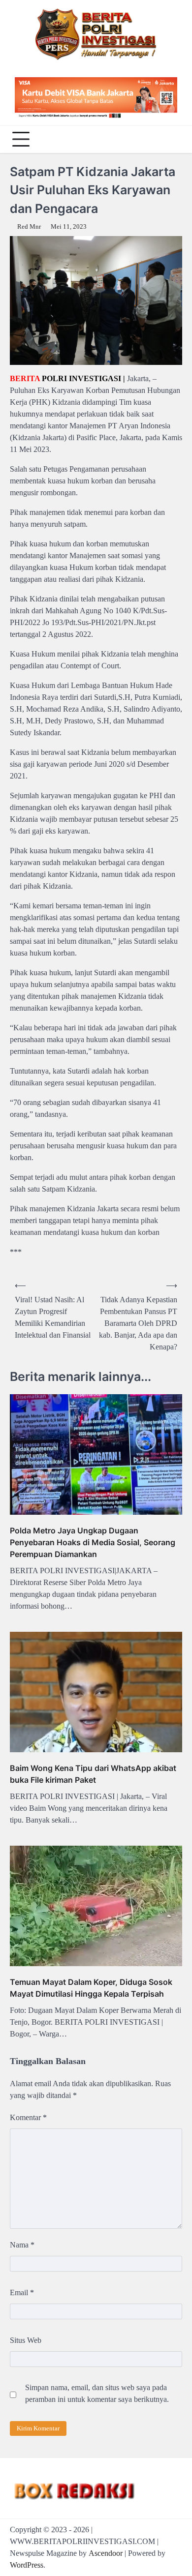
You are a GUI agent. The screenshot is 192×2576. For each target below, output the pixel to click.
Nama (22, 2245)
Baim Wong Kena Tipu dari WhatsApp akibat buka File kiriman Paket (93, 1774)
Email (22, 2292)
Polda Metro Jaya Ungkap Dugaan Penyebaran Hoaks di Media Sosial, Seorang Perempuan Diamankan (93, 1542)
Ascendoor (106, 2553)
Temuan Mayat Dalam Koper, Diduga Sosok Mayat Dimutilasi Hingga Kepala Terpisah (91, 1988)
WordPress (27, 2565)
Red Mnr (29, 227)
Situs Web (26, 2340)
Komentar (28, 2117)
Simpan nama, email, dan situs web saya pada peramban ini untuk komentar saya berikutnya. (97, 2393)
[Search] (172, 139)
